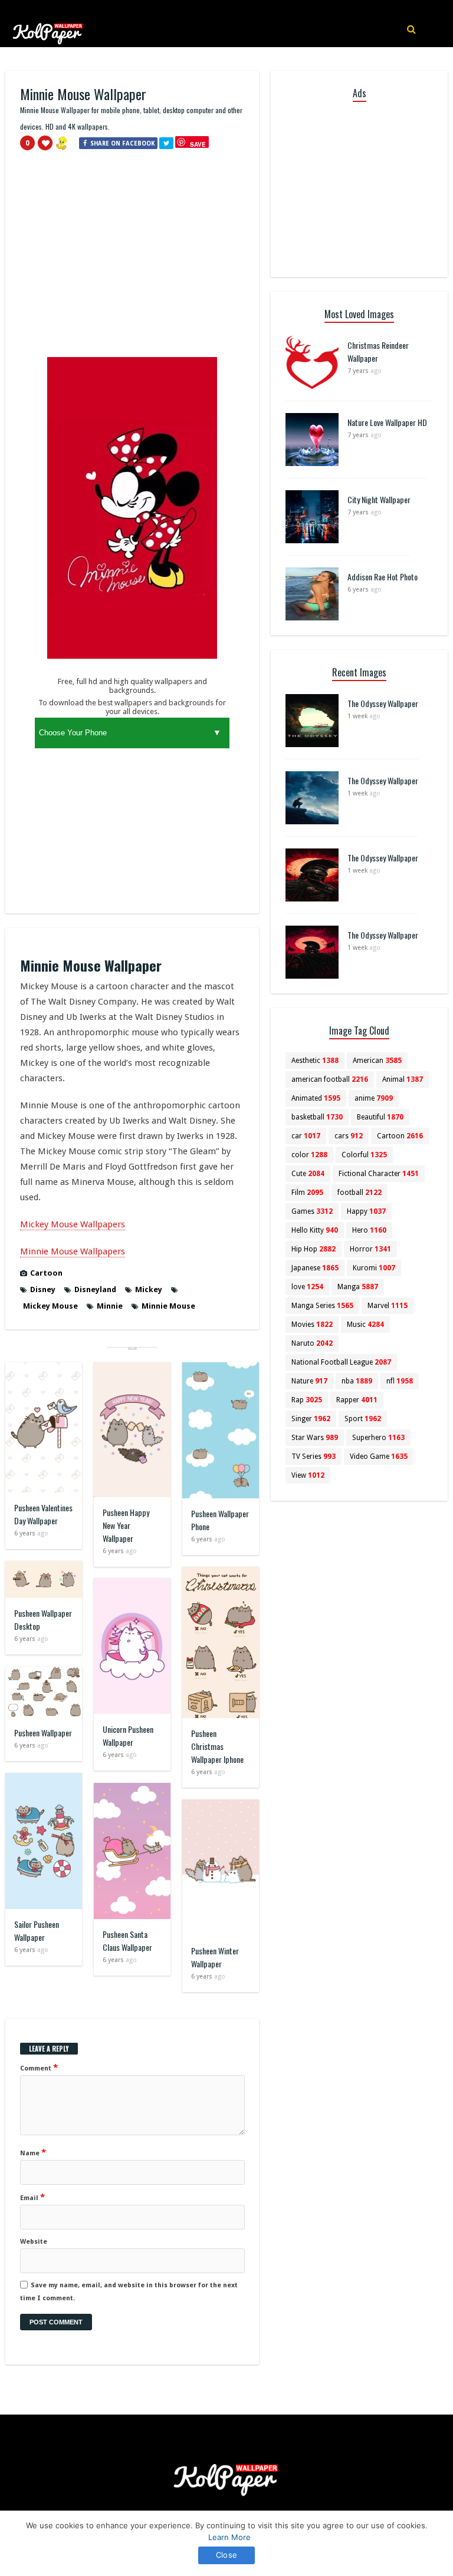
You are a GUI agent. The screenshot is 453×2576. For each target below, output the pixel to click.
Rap (307, 1400)
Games (312, 1211)
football (360, 1193)
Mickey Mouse (50, 1306)
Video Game (379, 1457)
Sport (363, 1419)
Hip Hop (314, 1249)
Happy (366, 1211)
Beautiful (380, 1117)
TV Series (314, 1457)
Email (32, 2197)
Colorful (364, 1155)
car (306, 1136)
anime (374, 1098)
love (307, 1287)
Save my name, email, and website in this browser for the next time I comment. (129, 2292)
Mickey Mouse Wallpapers (73, 1224)
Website (34, 2242)
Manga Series (322, 1306)
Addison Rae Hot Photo (383, 577)
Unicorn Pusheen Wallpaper (128, 1736)
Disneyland (95, 1289)
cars (349, 1136)
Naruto (312, 1343)
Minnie (110, 1306)
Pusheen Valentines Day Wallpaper (43, 1514)
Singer (311, 1419)
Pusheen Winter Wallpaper (215, 1957)
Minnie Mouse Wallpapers (73, 1251)
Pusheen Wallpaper (43, 1733)
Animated (316, 1098)
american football (330, 1079)
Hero (369, 1230)
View (308, 1475)
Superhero (378, 1438)
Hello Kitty (315, 1230)
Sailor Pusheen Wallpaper (37, 1931)
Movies (312, 1325)
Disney (43, 1289)
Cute (308, 1174)
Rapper (357, 1400)
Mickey (149, 1289)
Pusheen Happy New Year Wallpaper (126, 1525)
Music (365, 1325)
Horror (370, 1249)
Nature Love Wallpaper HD (387, 422)
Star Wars (315, 1438)
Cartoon (46, 1273)
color (309, 1155)
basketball (317, 1117)
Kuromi (374, 1268)
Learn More (229, 2537)
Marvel (388, 1306)
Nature (309, 1381)
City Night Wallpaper (379, 499)
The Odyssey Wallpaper (383, 703)
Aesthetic (315, 1061)
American (377, 1061)
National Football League (341, 1362)
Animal (403, 1079)
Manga (358, 1287)
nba (357, 1381)
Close (226, 2555)
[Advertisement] (132, 259)
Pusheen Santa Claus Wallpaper (127, 1941)
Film (307, 1193)
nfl (400, 1381)
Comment (39, 2068)
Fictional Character (379, 1174)
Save (198, 144)
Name (33, 2152)
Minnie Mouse (168, 1306)
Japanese (315, 1268)
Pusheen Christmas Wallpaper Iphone (217, 1746)
